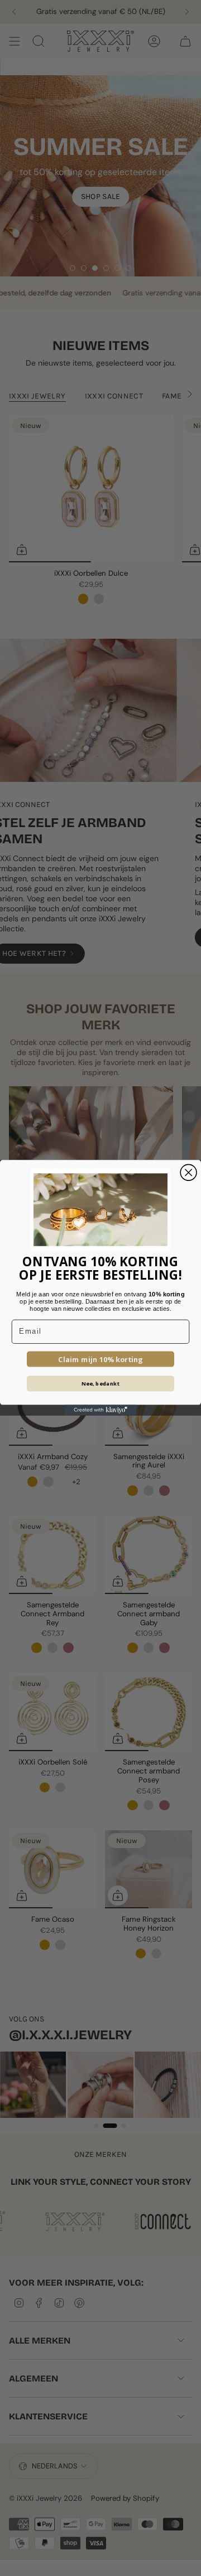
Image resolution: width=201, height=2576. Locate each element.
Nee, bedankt (101, 1384)
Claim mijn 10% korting (100, 1359)
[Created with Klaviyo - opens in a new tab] (100, 1410)
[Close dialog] (188, 1173)
